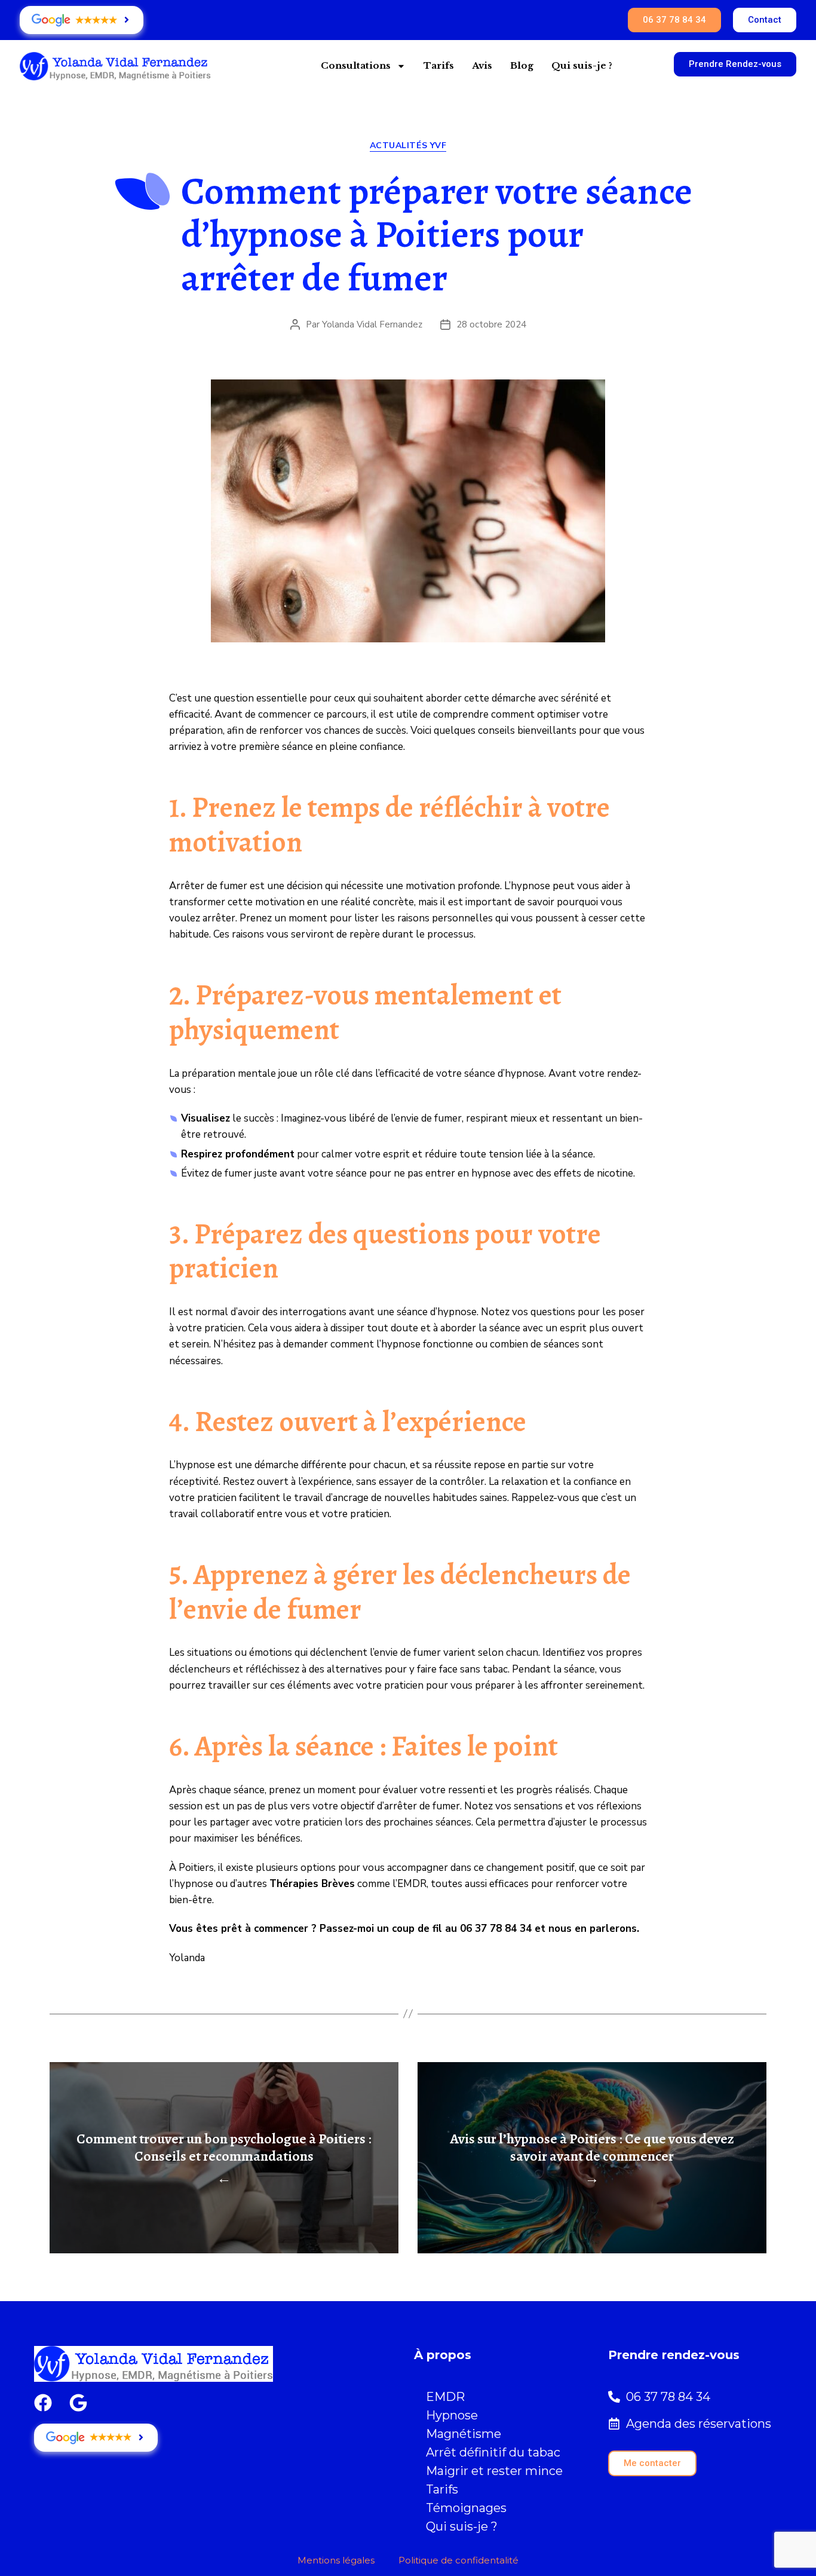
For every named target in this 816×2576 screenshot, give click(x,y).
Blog (522, 65)
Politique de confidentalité (458, 2560)
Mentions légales (336, 2560)
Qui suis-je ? (582, 65)
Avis (482, 65)
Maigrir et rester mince (494, 2471)
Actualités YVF (408, 146)
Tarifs (439, 65)
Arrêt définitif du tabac (493, 2452)
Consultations (356, 65)
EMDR (445, 2397)
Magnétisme (464, 2434)
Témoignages (466, 2508)
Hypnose (452, 2415)
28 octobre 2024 (491, 324)
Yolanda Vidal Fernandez (372, 324)
